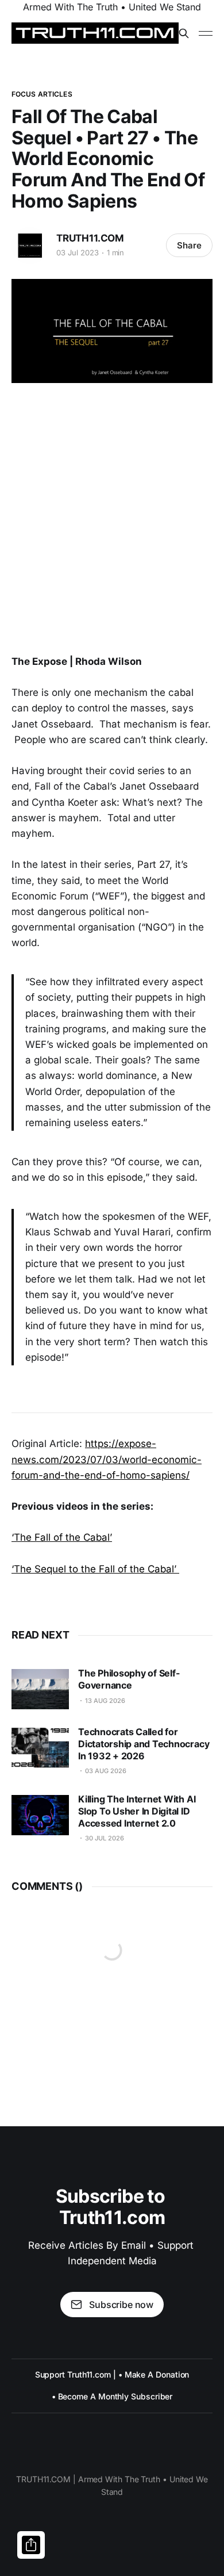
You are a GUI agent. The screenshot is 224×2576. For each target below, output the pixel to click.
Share (189, 245)
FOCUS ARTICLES (42, 94)
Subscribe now (121, 2305)
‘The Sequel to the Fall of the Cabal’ (95, 1569)
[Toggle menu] (206, 33)
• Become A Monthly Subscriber (112, 2396)
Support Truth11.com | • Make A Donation (112, 2374)
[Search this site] (184, 33)
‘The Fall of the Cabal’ (62, 1537)
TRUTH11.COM (90, 238)
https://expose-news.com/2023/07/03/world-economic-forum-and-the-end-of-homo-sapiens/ (107, 1459)
